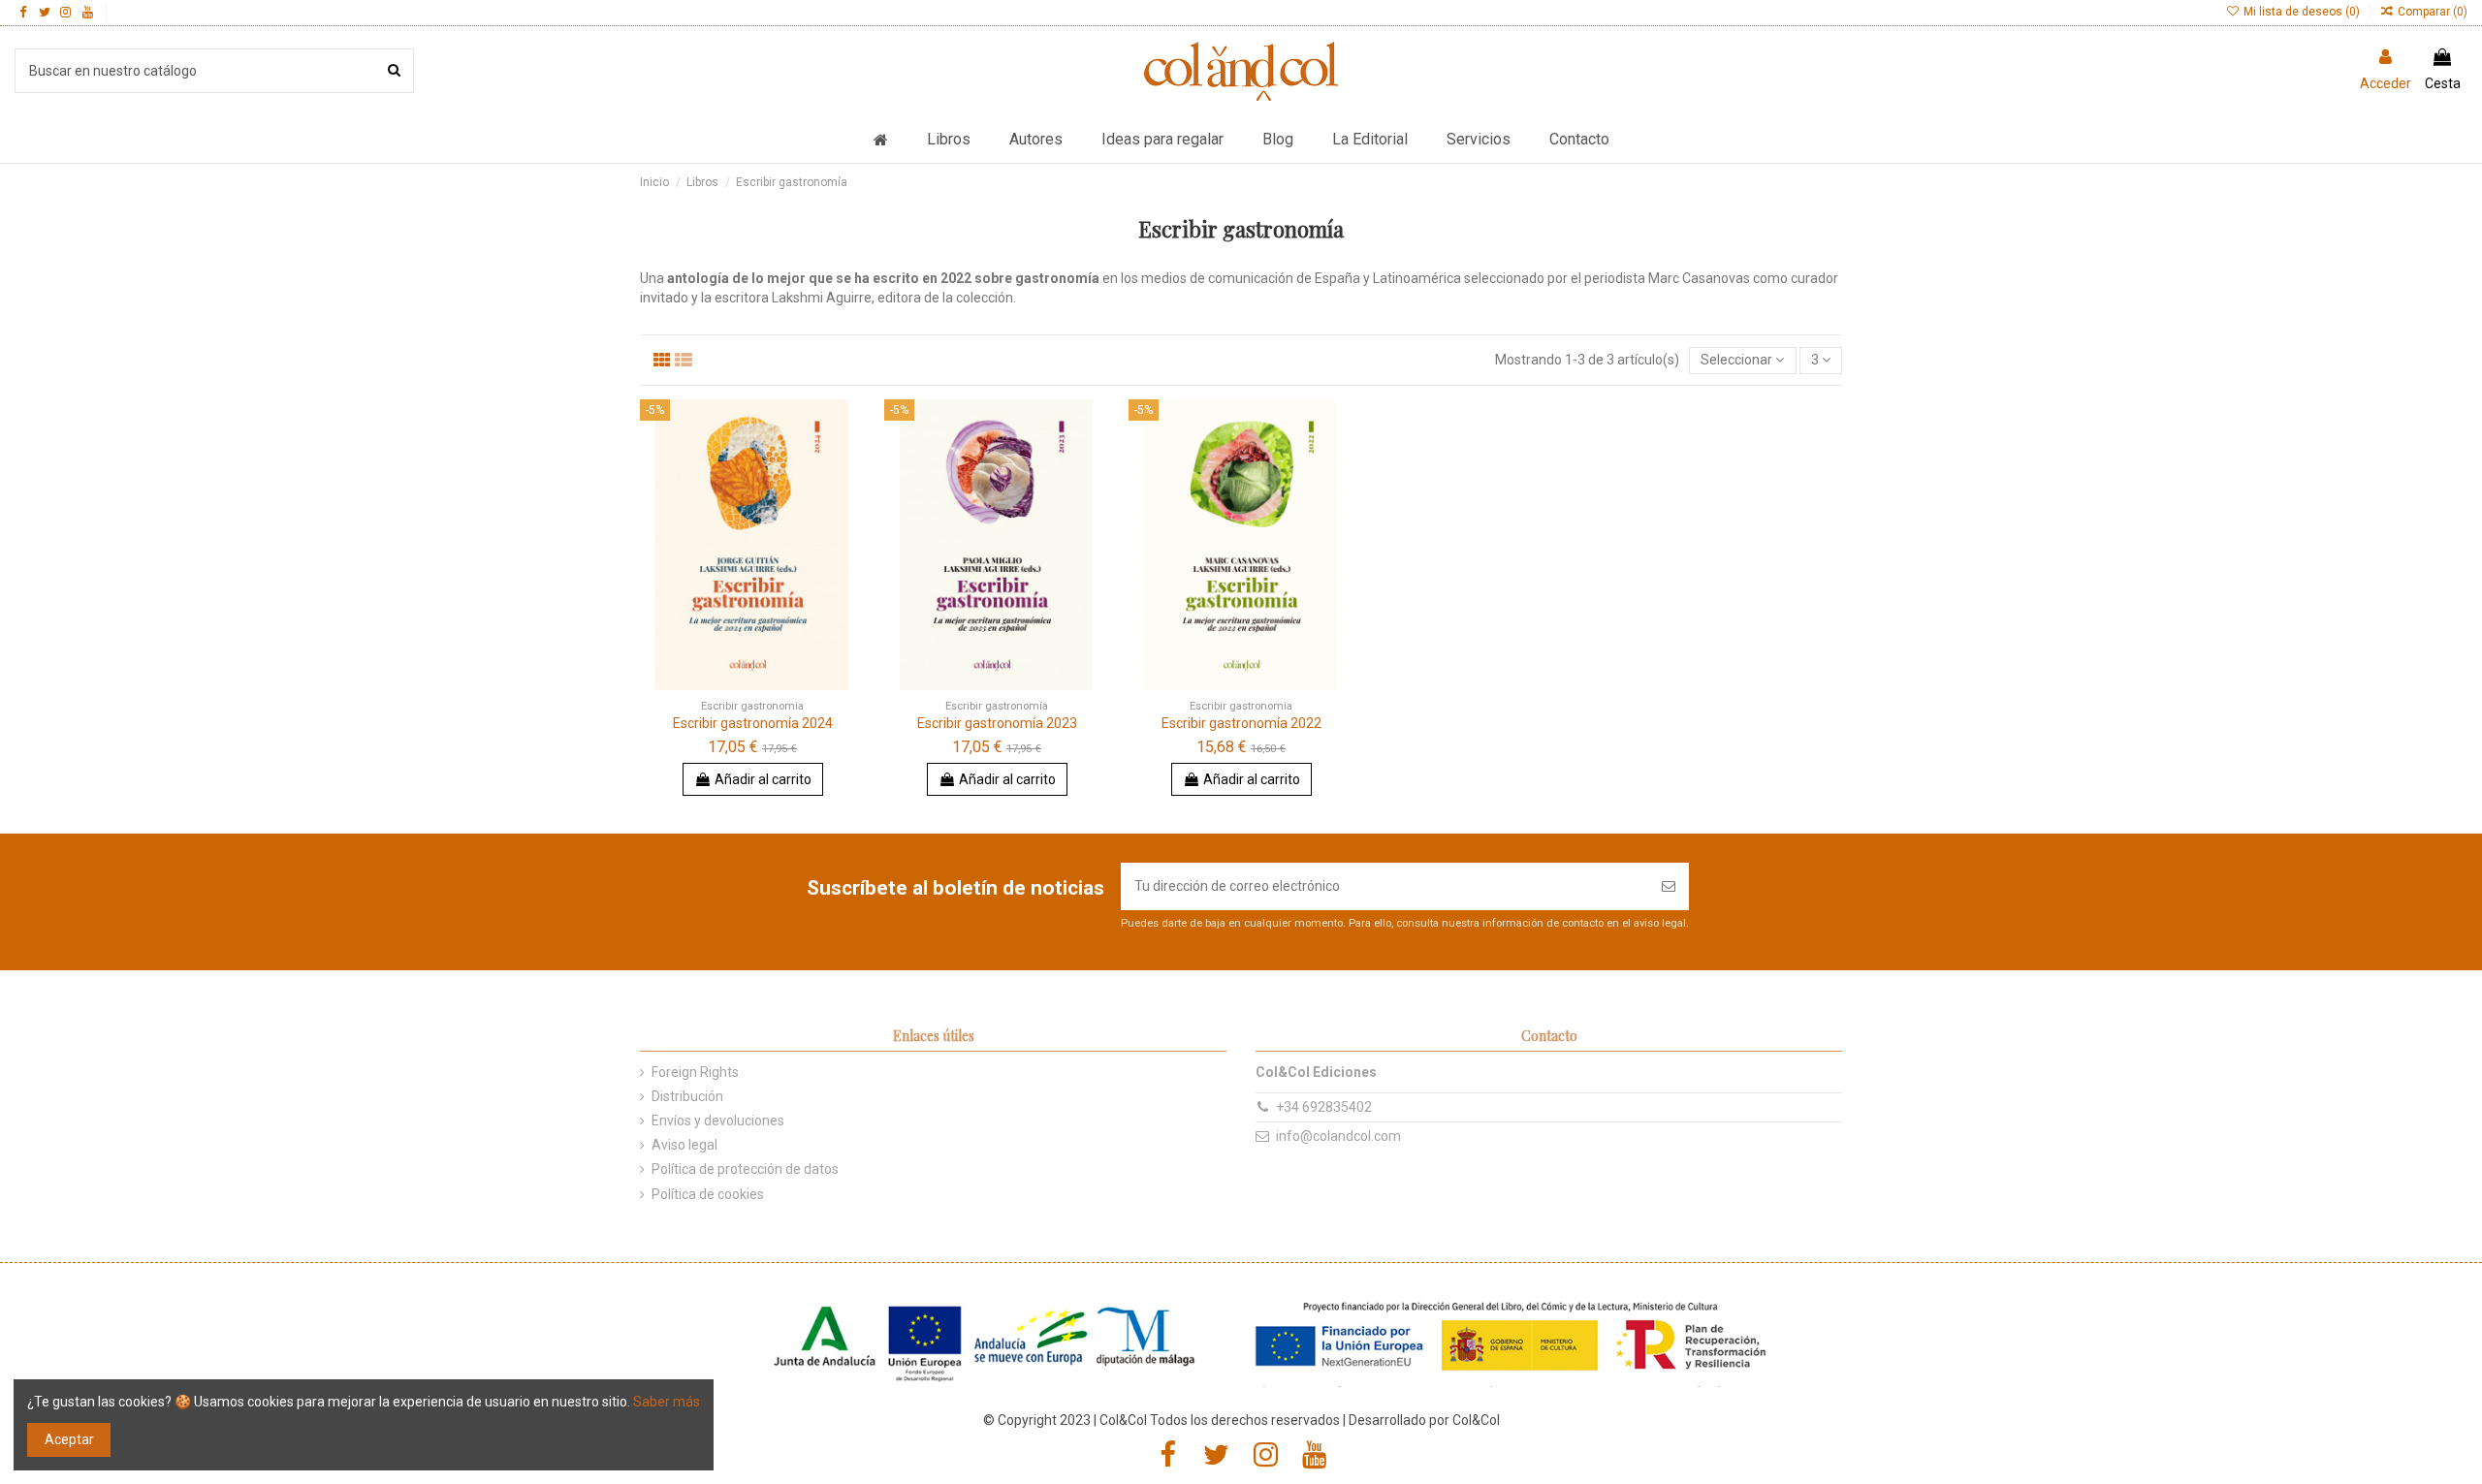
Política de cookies (708, 1194)
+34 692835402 (1324, 1107)
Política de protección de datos (745, 1169)
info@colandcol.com (1338, 1136)
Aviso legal (684, 1145)
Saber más (667, 1402)
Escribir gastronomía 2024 (753, 723)
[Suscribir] (1669, 886)
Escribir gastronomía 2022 (1241, 723)
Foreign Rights (695, 1072)
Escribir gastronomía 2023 (997, 723)
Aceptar (69, 1439)
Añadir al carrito (763, 779)
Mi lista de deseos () (2301, 12)
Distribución (687, 1096)
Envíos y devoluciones (718, 1121)
